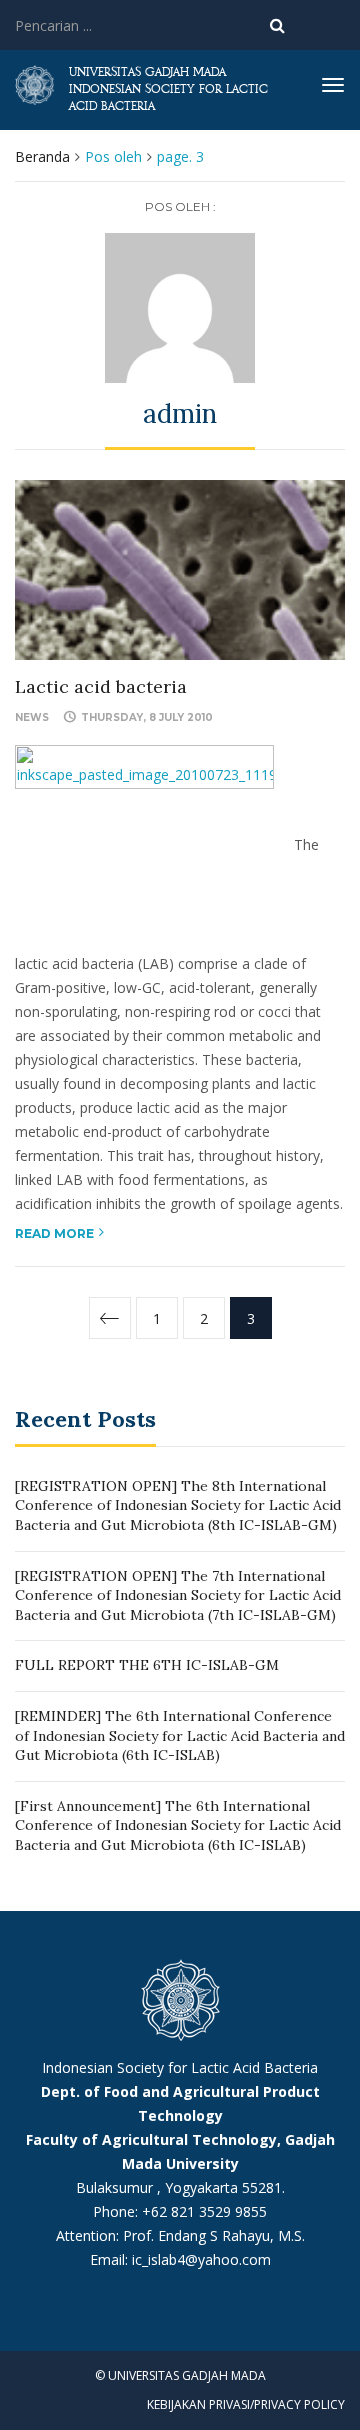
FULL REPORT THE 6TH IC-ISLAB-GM (147, 1665)
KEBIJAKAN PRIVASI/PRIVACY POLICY (246, 2404)
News (32, 717)
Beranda (42, 156)
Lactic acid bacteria (101, 686)
